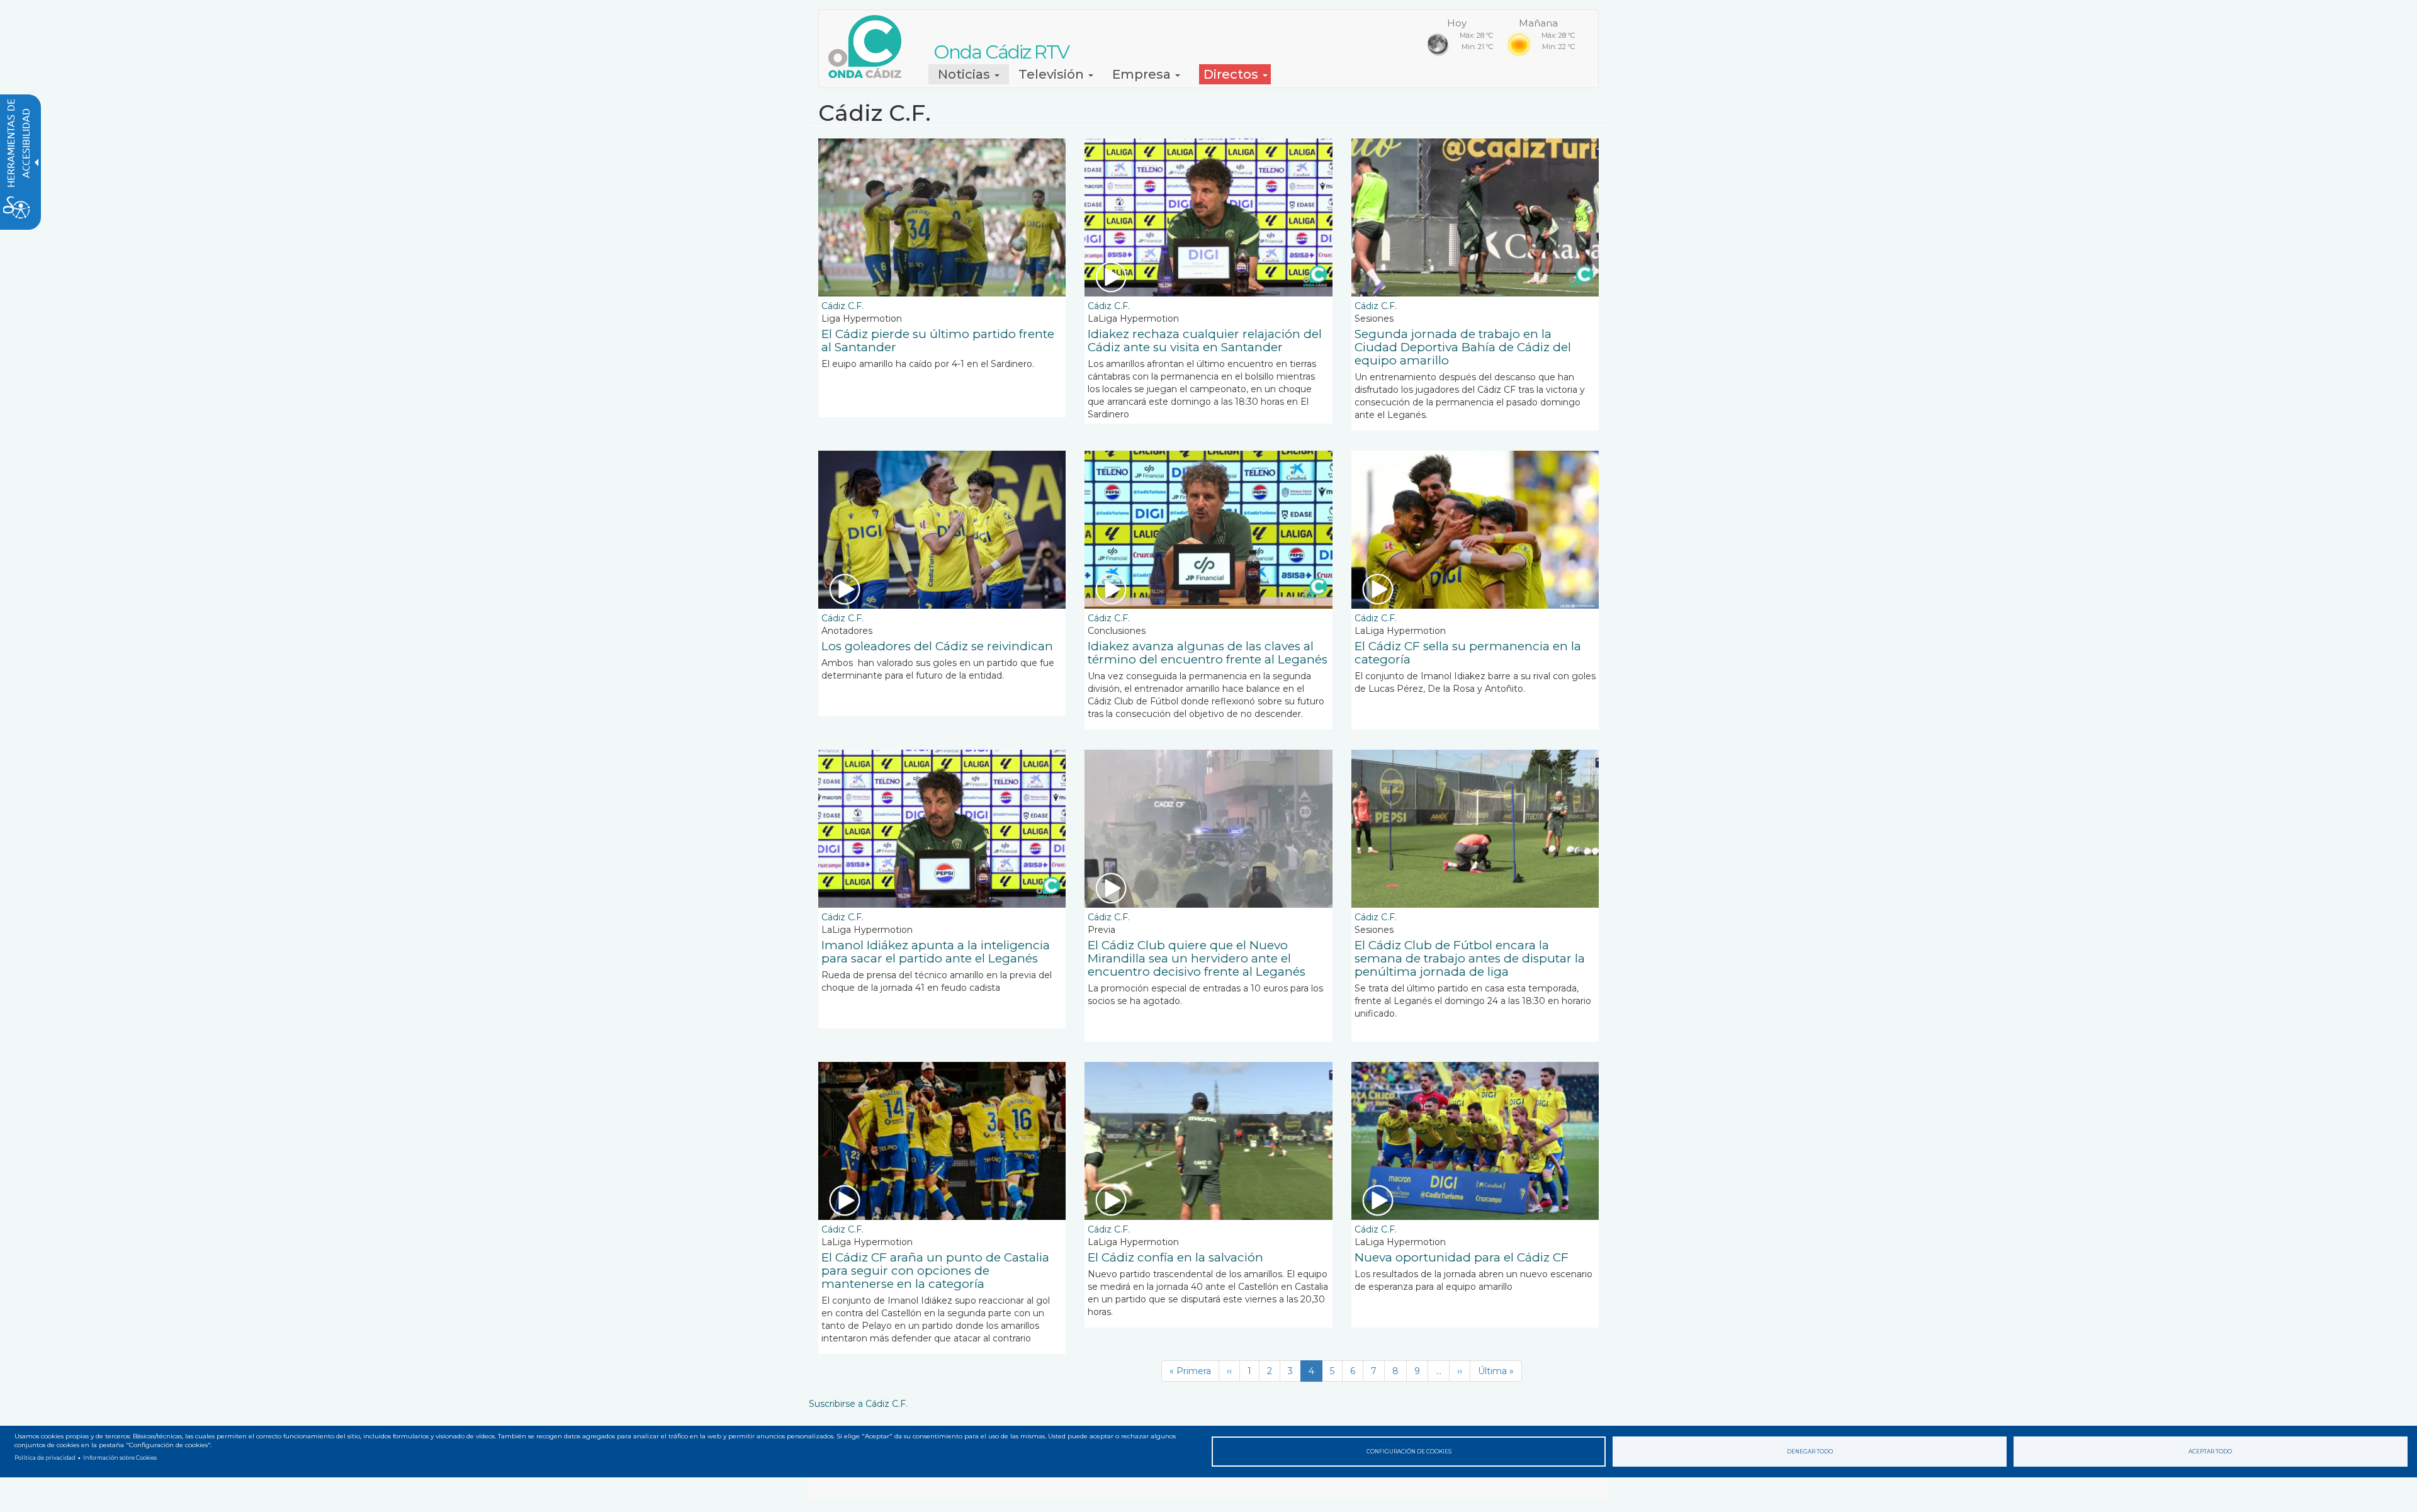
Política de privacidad (45, 1458)
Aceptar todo (2210, 1452)
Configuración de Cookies (1409, 1452)
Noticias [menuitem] (966, 74)
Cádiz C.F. (842, 306)
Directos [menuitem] (1232, 74)
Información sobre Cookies (120, 1458)
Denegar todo (1810, 1452)
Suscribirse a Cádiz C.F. (858, 1404)
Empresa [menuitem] (1143, 74)
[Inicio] (870, 47)
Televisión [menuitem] (1053, 74)
